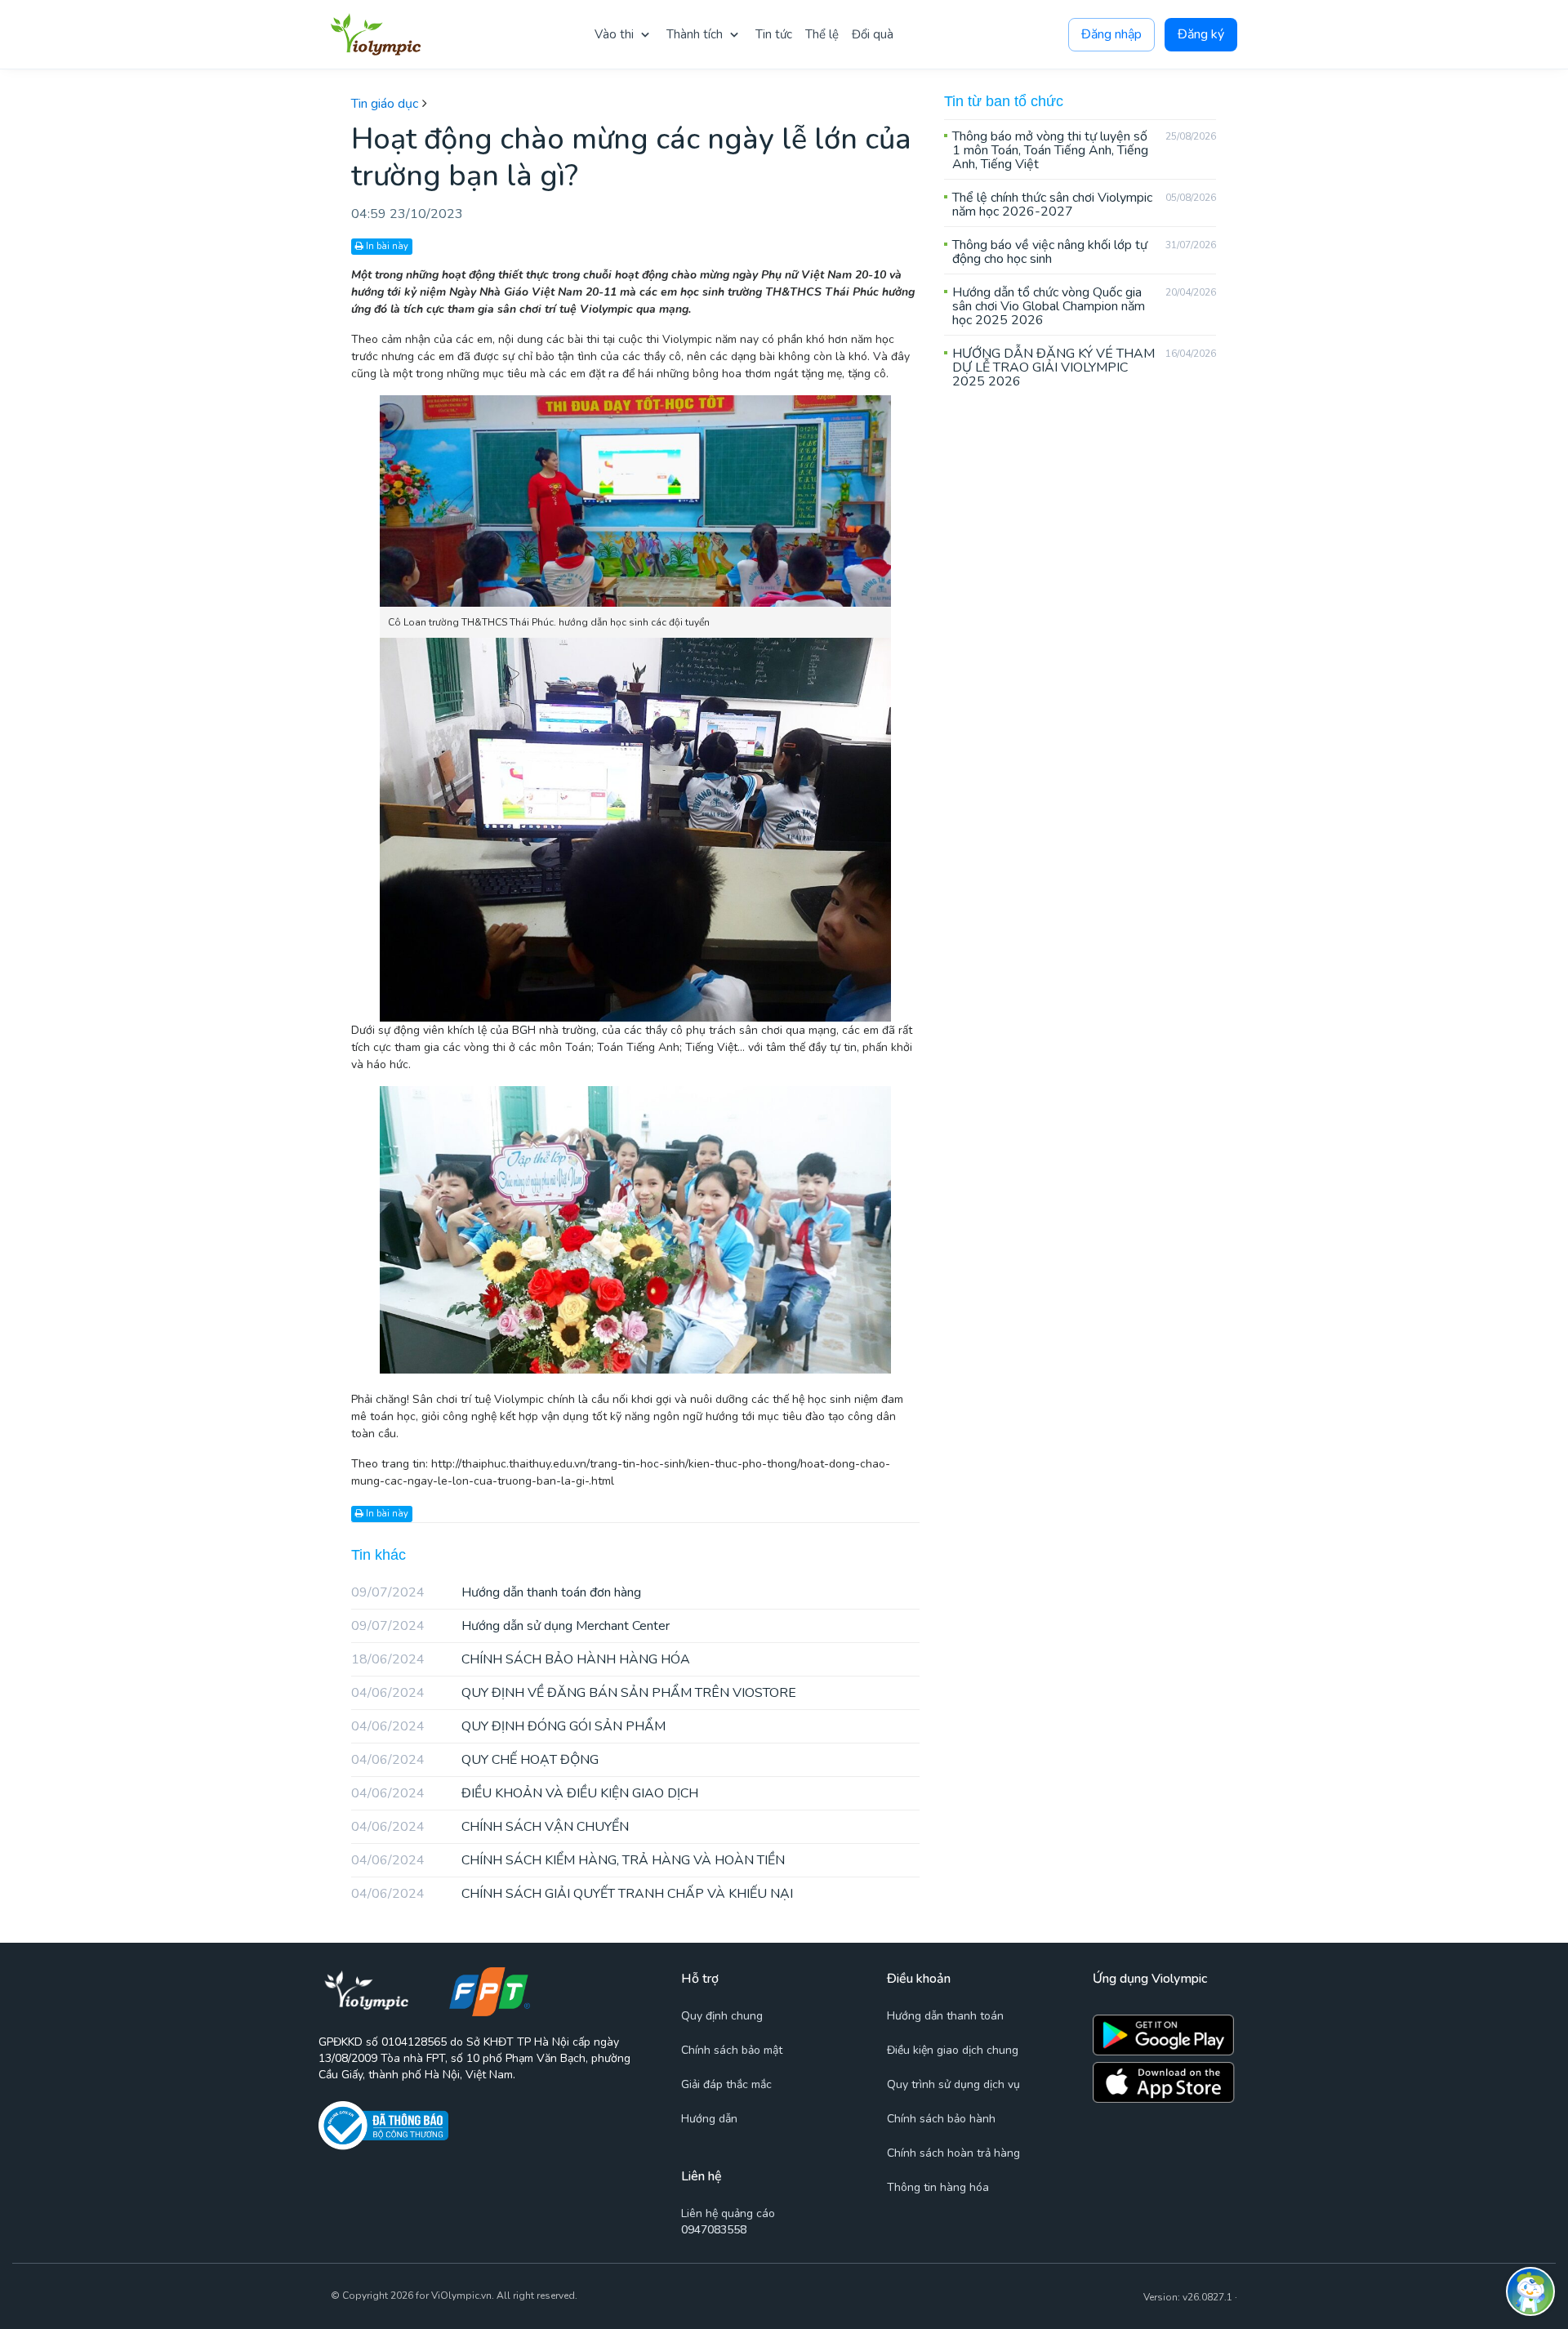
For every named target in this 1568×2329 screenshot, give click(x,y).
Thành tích (695, 34)
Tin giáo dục (385, 104)
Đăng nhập (1111, 34)
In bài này (386, 246)
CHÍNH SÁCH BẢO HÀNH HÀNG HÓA (521, 1659)
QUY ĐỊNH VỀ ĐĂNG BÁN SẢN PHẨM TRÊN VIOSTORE (574, 1693)
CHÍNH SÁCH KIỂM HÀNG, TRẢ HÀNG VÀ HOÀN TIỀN (568, 1860)
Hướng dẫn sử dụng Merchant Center (510, 1626)
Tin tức (774, 34)
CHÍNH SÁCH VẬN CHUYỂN (490, 1827)
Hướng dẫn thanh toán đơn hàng (496, 1592)
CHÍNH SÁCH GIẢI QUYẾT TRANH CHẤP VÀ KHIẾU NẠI (572, 1894)
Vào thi (614, 34)
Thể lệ (822, 34)
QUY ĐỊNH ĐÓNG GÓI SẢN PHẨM (508, 1726)
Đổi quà (873, 34)
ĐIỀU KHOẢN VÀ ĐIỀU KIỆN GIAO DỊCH (525, 1793)
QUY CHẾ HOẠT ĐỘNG (475, 1760)
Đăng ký (1201, 34)
